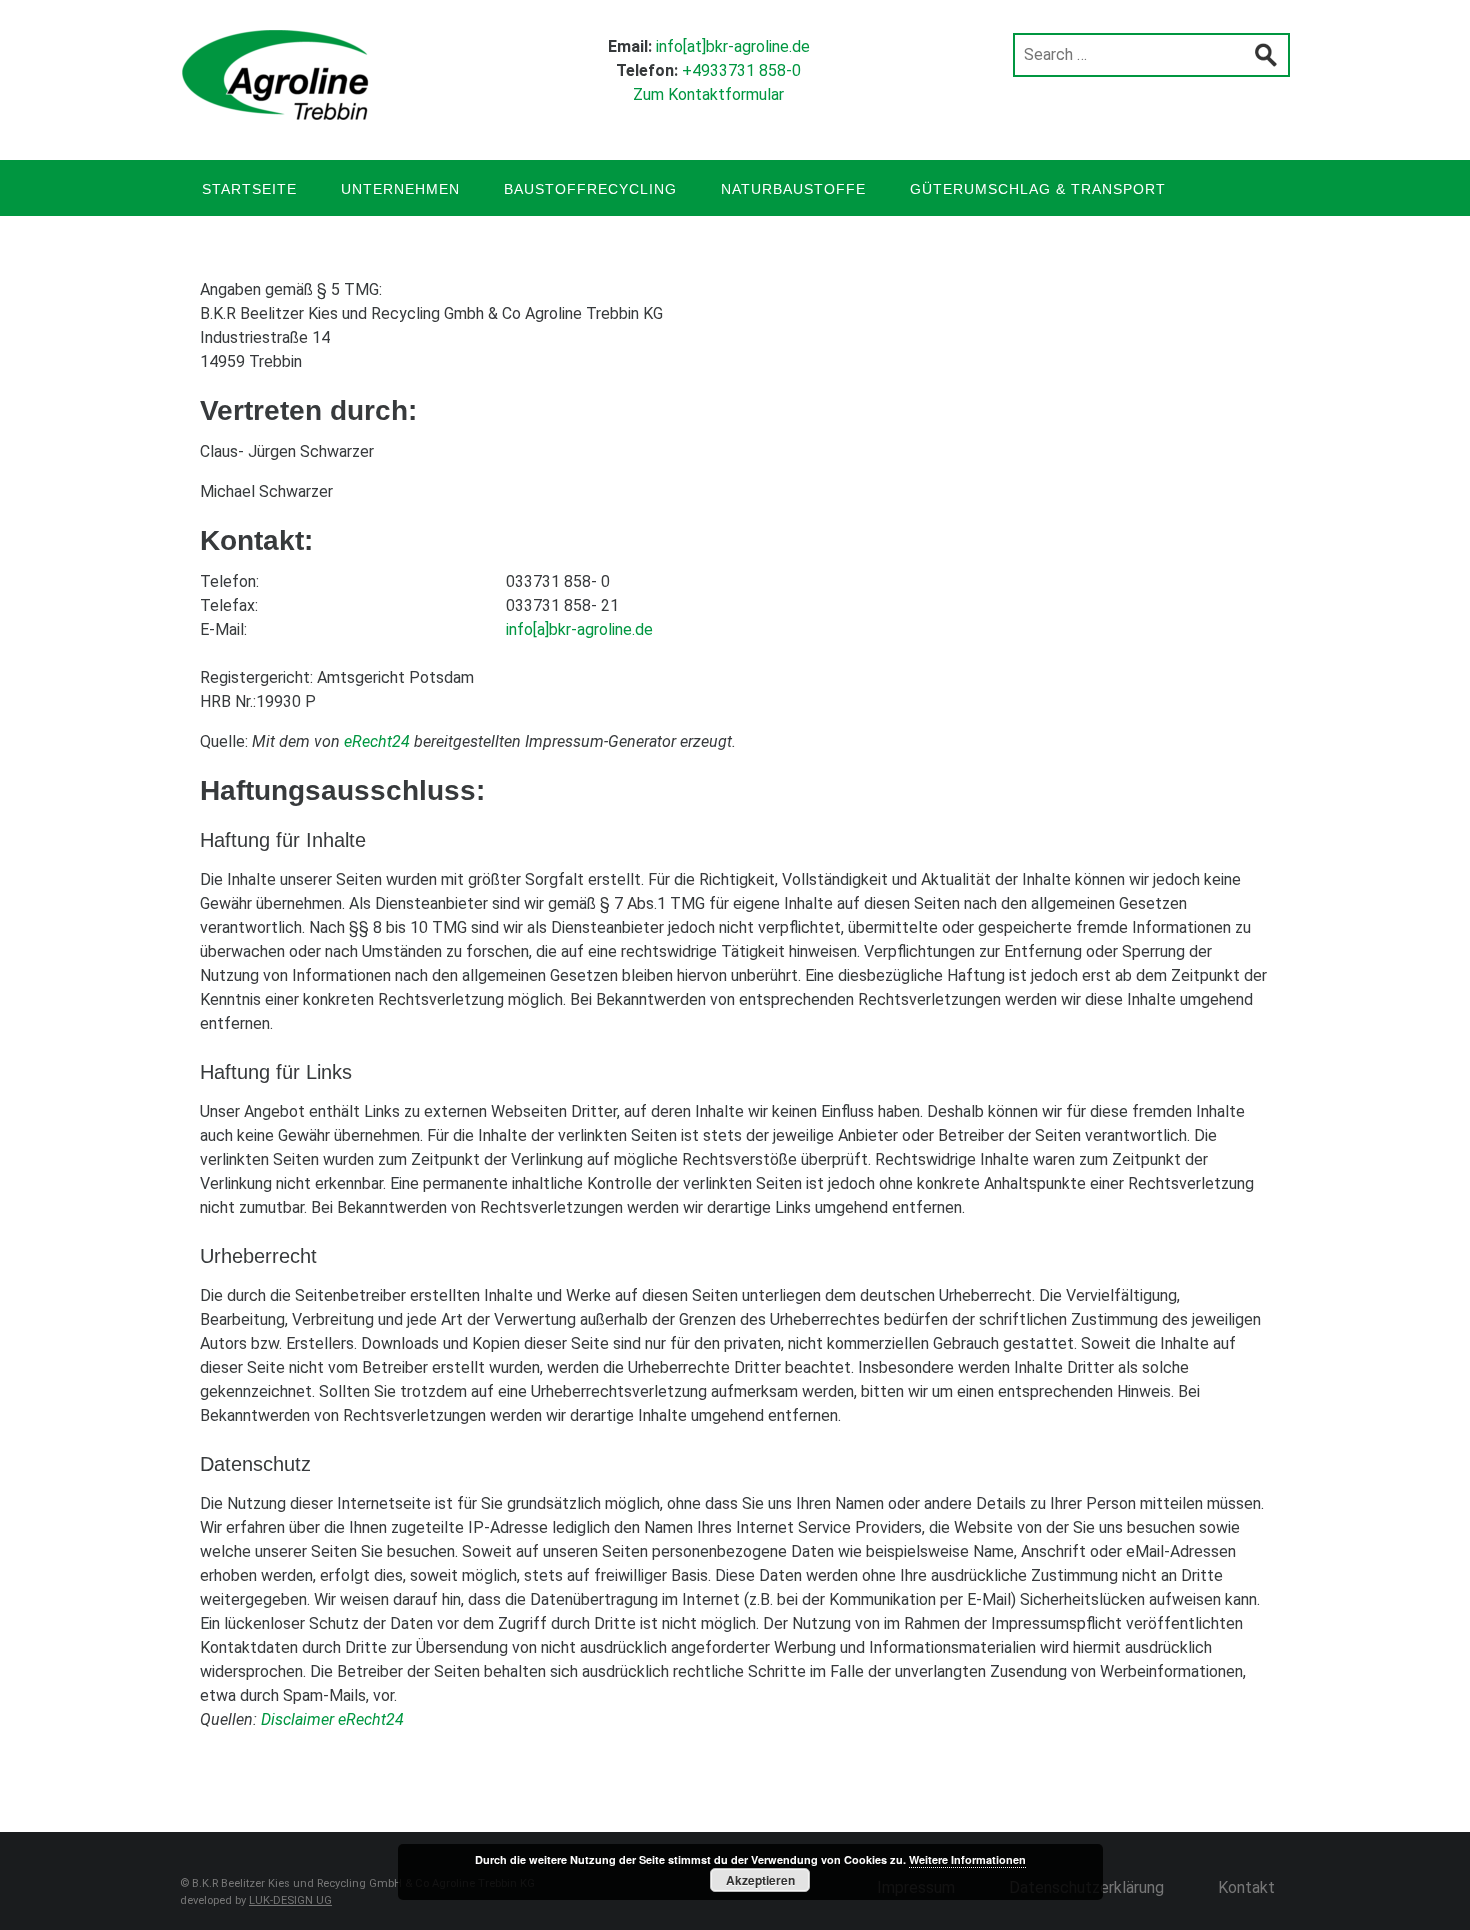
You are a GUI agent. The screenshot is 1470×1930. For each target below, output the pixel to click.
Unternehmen (400, 189)
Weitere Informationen (967, 1859)
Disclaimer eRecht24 (332, 1719)
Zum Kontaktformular (708, 94)
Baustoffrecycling (590, 189)
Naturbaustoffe (793, 189)
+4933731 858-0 (741, 70)
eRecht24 (377, 741)
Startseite (249, 189)
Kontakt (1246, 1887)
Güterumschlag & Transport (1038, 189)
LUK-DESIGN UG (290, 1900)
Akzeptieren (760, 1880)
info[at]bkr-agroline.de (733, 46)
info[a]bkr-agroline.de (579, 629)
